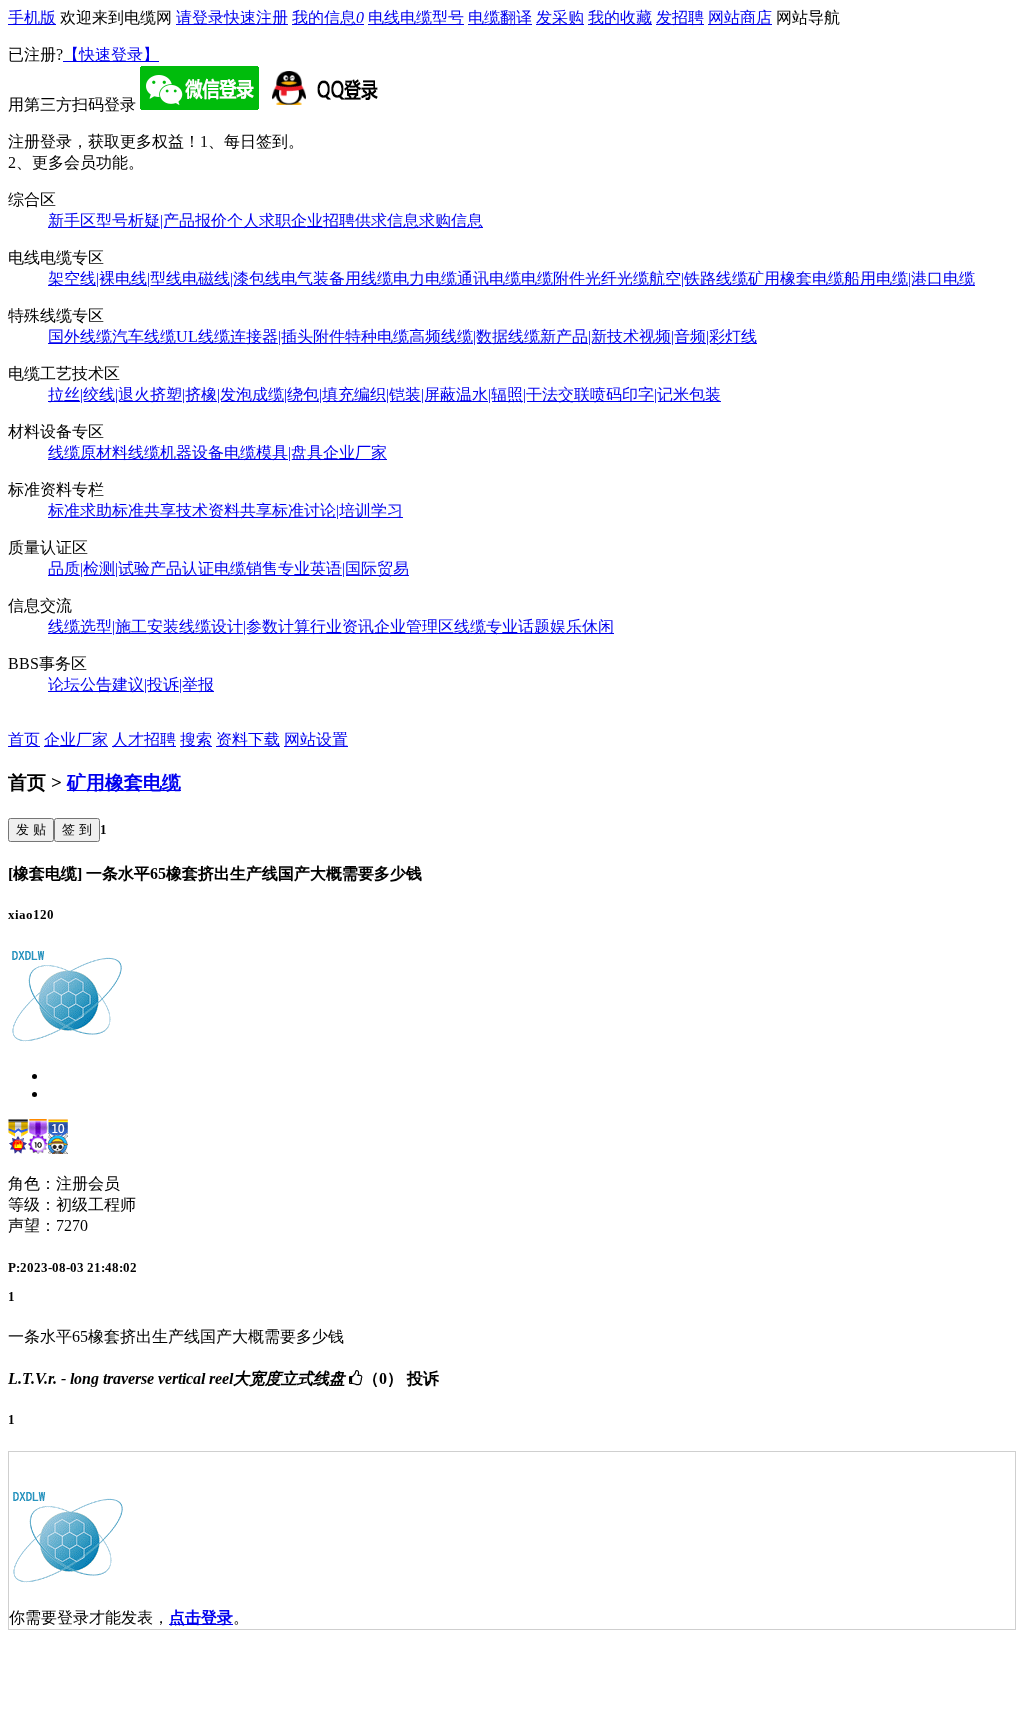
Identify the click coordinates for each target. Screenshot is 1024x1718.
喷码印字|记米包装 (655, 394)
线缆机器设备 (176, 452)
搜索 (196, 739)
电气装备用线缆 (337, 278)
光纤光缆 (617, 278)
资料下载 (248, 739)
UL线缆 (203, 336)
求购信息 (451, 220)
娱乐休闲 (582, 626)
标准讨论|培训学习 (337, 510)
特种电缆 (377, 336)
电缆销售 (246, 568)
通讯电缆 (489, 278)
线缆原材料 (88, 452)
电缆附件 (553, 278)
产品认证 (182, 568)
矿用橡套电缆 (796, 278)
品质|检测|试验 (99, 568)
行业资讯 (342, 626)
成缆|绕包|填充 (303, 394)
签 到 (77, 829)
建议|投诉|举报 (163, 684)
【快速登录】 (111, 54)
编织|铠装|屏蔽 (405, 394)
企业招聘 (323, 220)
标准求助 (80, 510)
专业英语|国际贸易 (343, 568)
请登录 (200, 17)
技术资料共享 (224, 510)
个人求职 (259, 220)
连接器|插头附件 (287, 336)
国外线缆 (80, 336)
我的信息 (328, 17)
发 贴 (31, 829)
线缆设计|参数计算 (244, 626)
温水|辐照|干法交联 (523, 394)
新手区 (72, 220)
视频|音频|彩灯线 (698, 336)
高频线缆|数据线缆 (474, 336)
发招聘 (680, 17)
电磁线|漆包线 (231, 278)
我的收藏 (620, 17)
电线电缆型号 (416, 17)
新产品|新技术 (589, 336)
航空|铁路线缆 (698, 278)
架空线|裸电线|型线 (115, 278)
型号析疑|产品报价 (161, 220)
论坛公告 (80, 684)
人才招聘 (144, 739)
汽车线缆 (144, 336)
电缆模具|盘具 (273, 452)
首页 (24, 739)
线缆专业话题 (502, 626)
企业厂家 (355, 452)
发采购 (560, 17)
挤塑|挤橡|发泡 (201, 394)
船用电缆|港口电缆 (909, 278)
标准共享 (144, 510)
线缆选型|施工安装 (113, 626)
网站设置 (316, 739)
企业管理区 (414, 626)
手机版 (32, 17)
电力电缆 (425, 278)
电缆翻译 (500, 17)
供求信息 (387, 220)
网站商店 (740, 17)
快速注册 (256, 17)
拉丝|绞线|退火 (99, 394)
